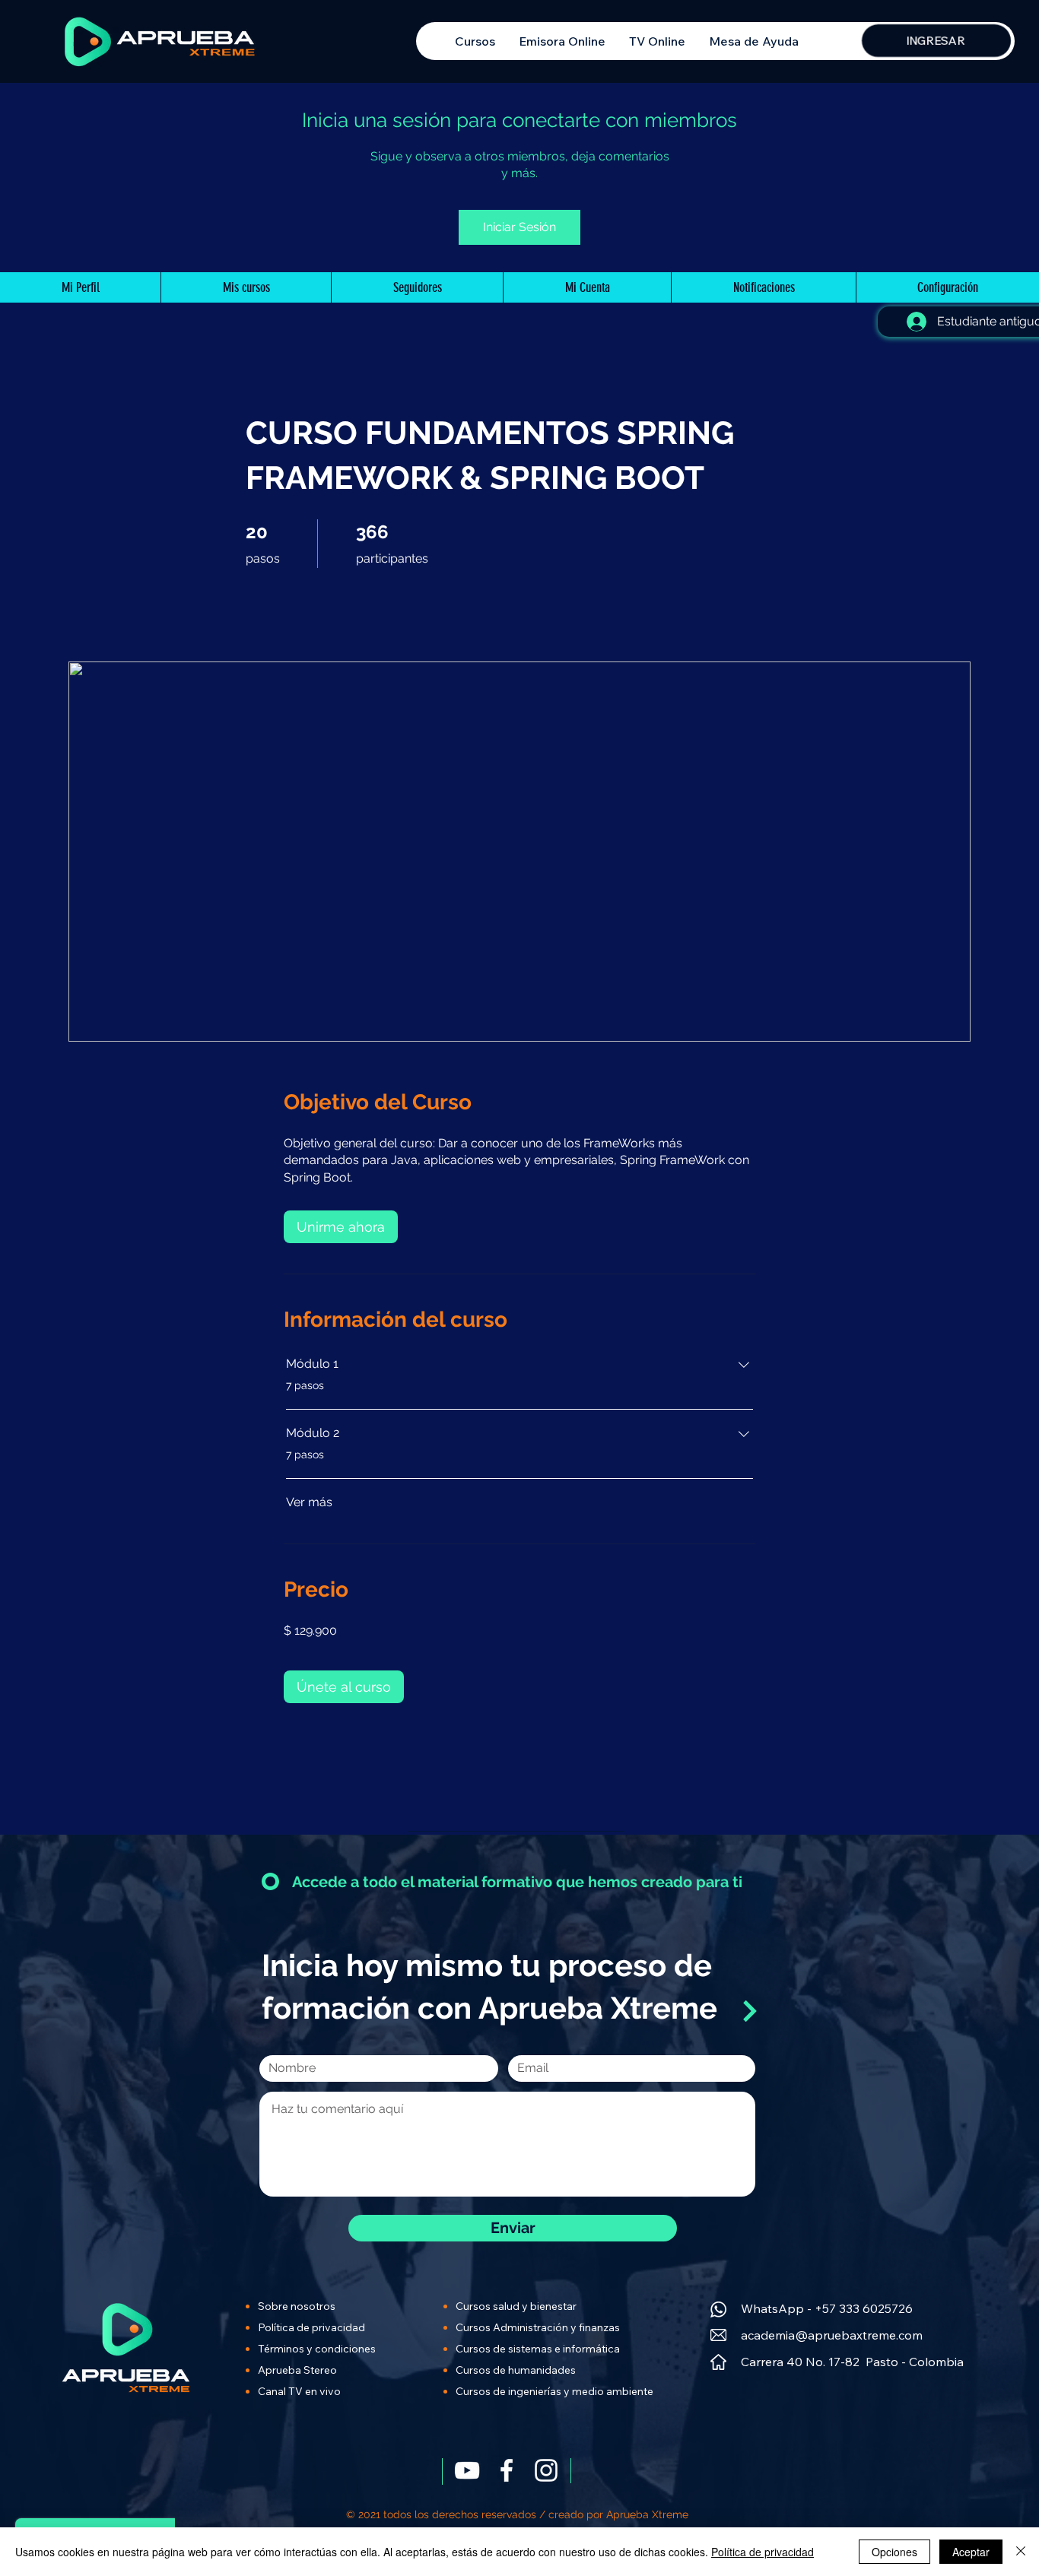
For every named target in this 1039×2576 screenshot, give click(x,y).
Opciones (894, 2552)
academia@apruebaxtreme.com (832, 2335)
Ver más (309, 1502)
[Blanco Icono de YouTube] (467, 2470)
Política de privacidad (763, 2552)
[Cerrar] (1021, 2552)
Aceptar (971, 2552)
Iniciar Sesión (519, 227)
